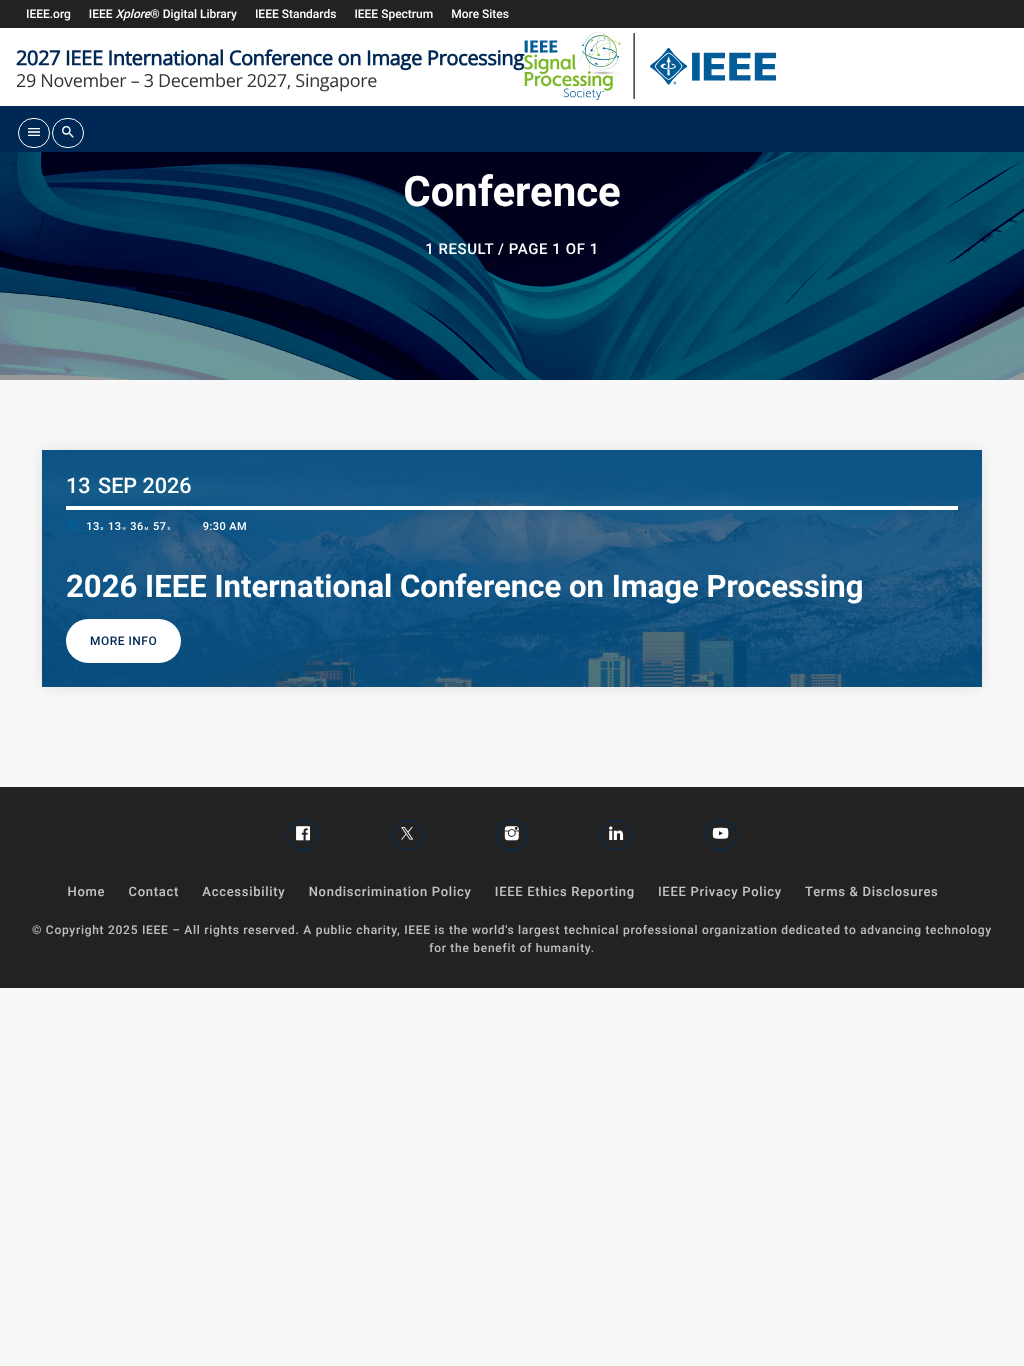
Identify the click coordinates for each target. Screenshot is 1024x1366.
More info (123, 641)
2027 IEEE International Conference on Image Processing (270, 56)
